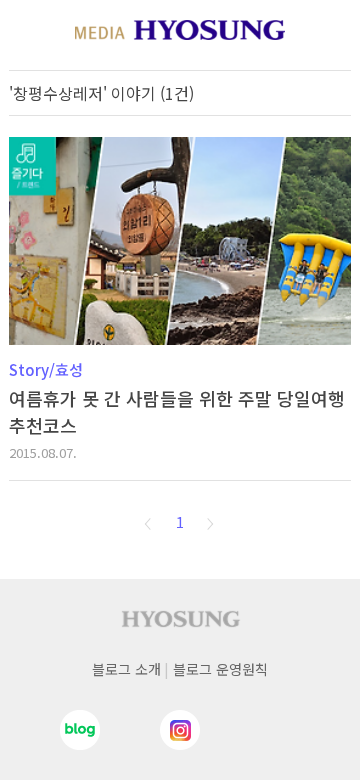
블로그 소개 (126, 669)
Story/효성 (46, 369)
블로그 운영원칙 (220, 669)
